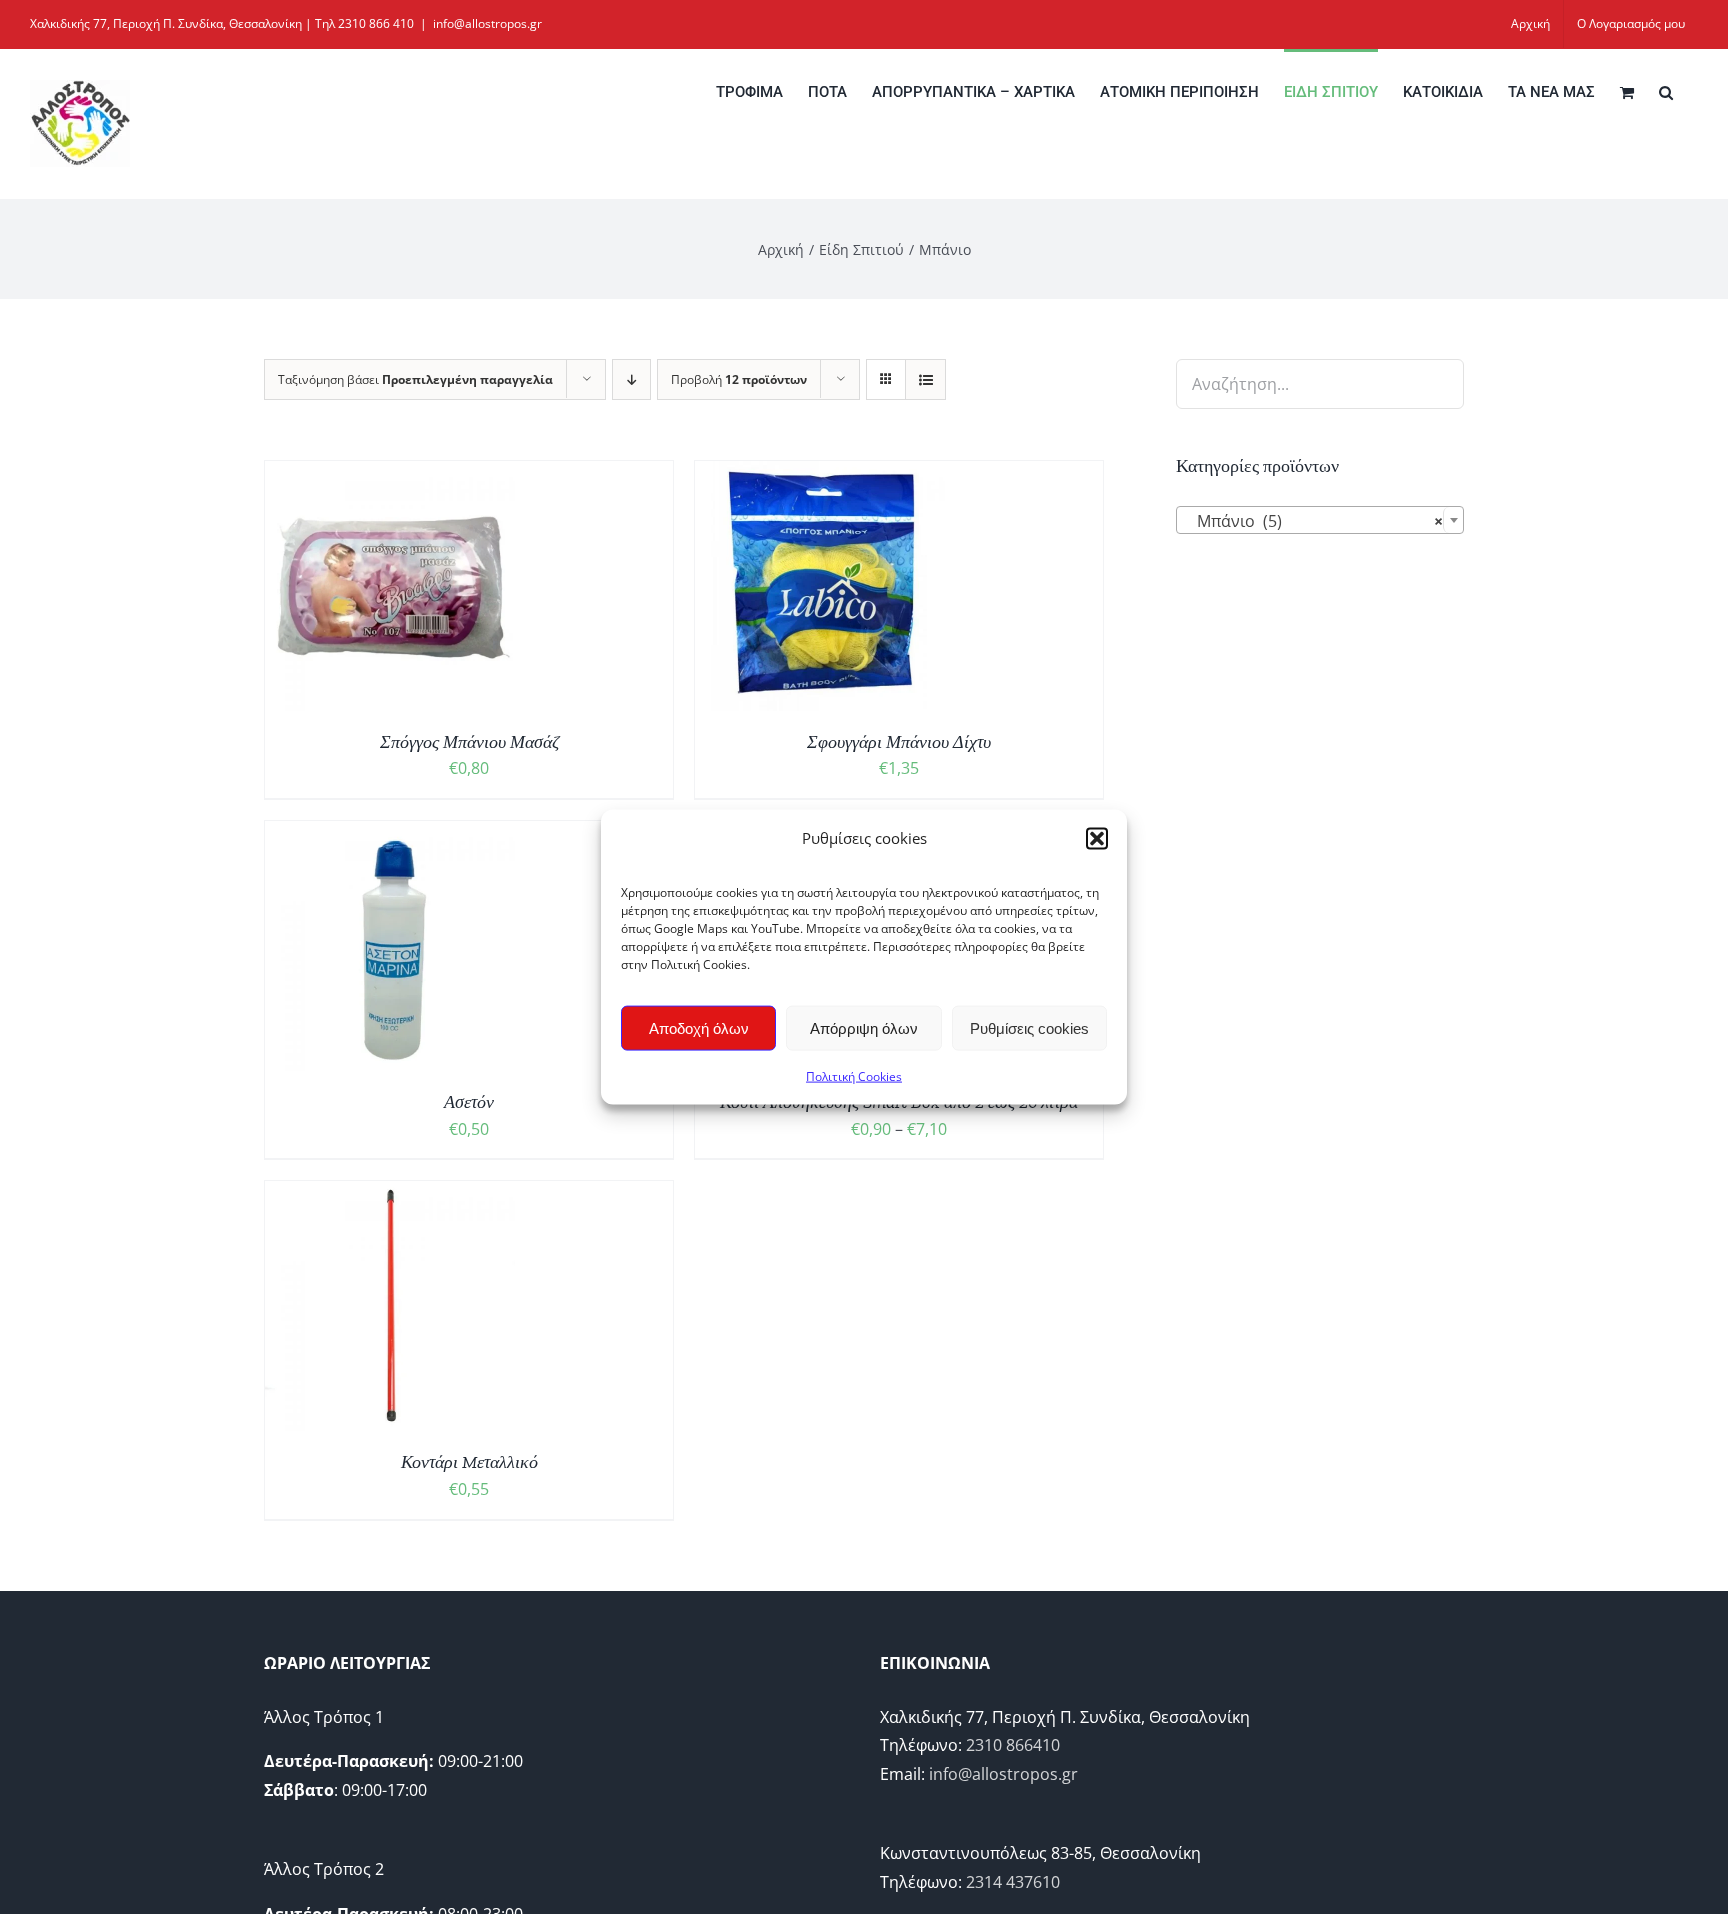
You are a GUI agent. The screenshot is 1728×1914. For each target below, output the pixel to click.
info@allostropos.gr (487, 23)
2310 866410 (1013, 1745)
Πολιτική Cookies (854, 1076)
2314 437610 (1013, 1882)
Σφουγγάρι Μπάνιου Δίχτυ (899, 742)
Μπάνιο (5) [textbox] (1314, 521)
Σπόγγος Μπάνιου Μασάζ (469, 742)
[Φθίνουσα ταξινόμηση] (631, 379)
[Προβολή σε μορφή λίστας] (925, 379)
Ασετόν (469, 1102)
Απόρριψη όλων (864, 1027)
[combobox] (1320, 520)
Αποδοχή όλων (699, 1027)
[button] (1097, 838)
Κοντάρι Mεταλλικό (469, 1462)
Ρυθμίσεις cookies (1029, 1027)
